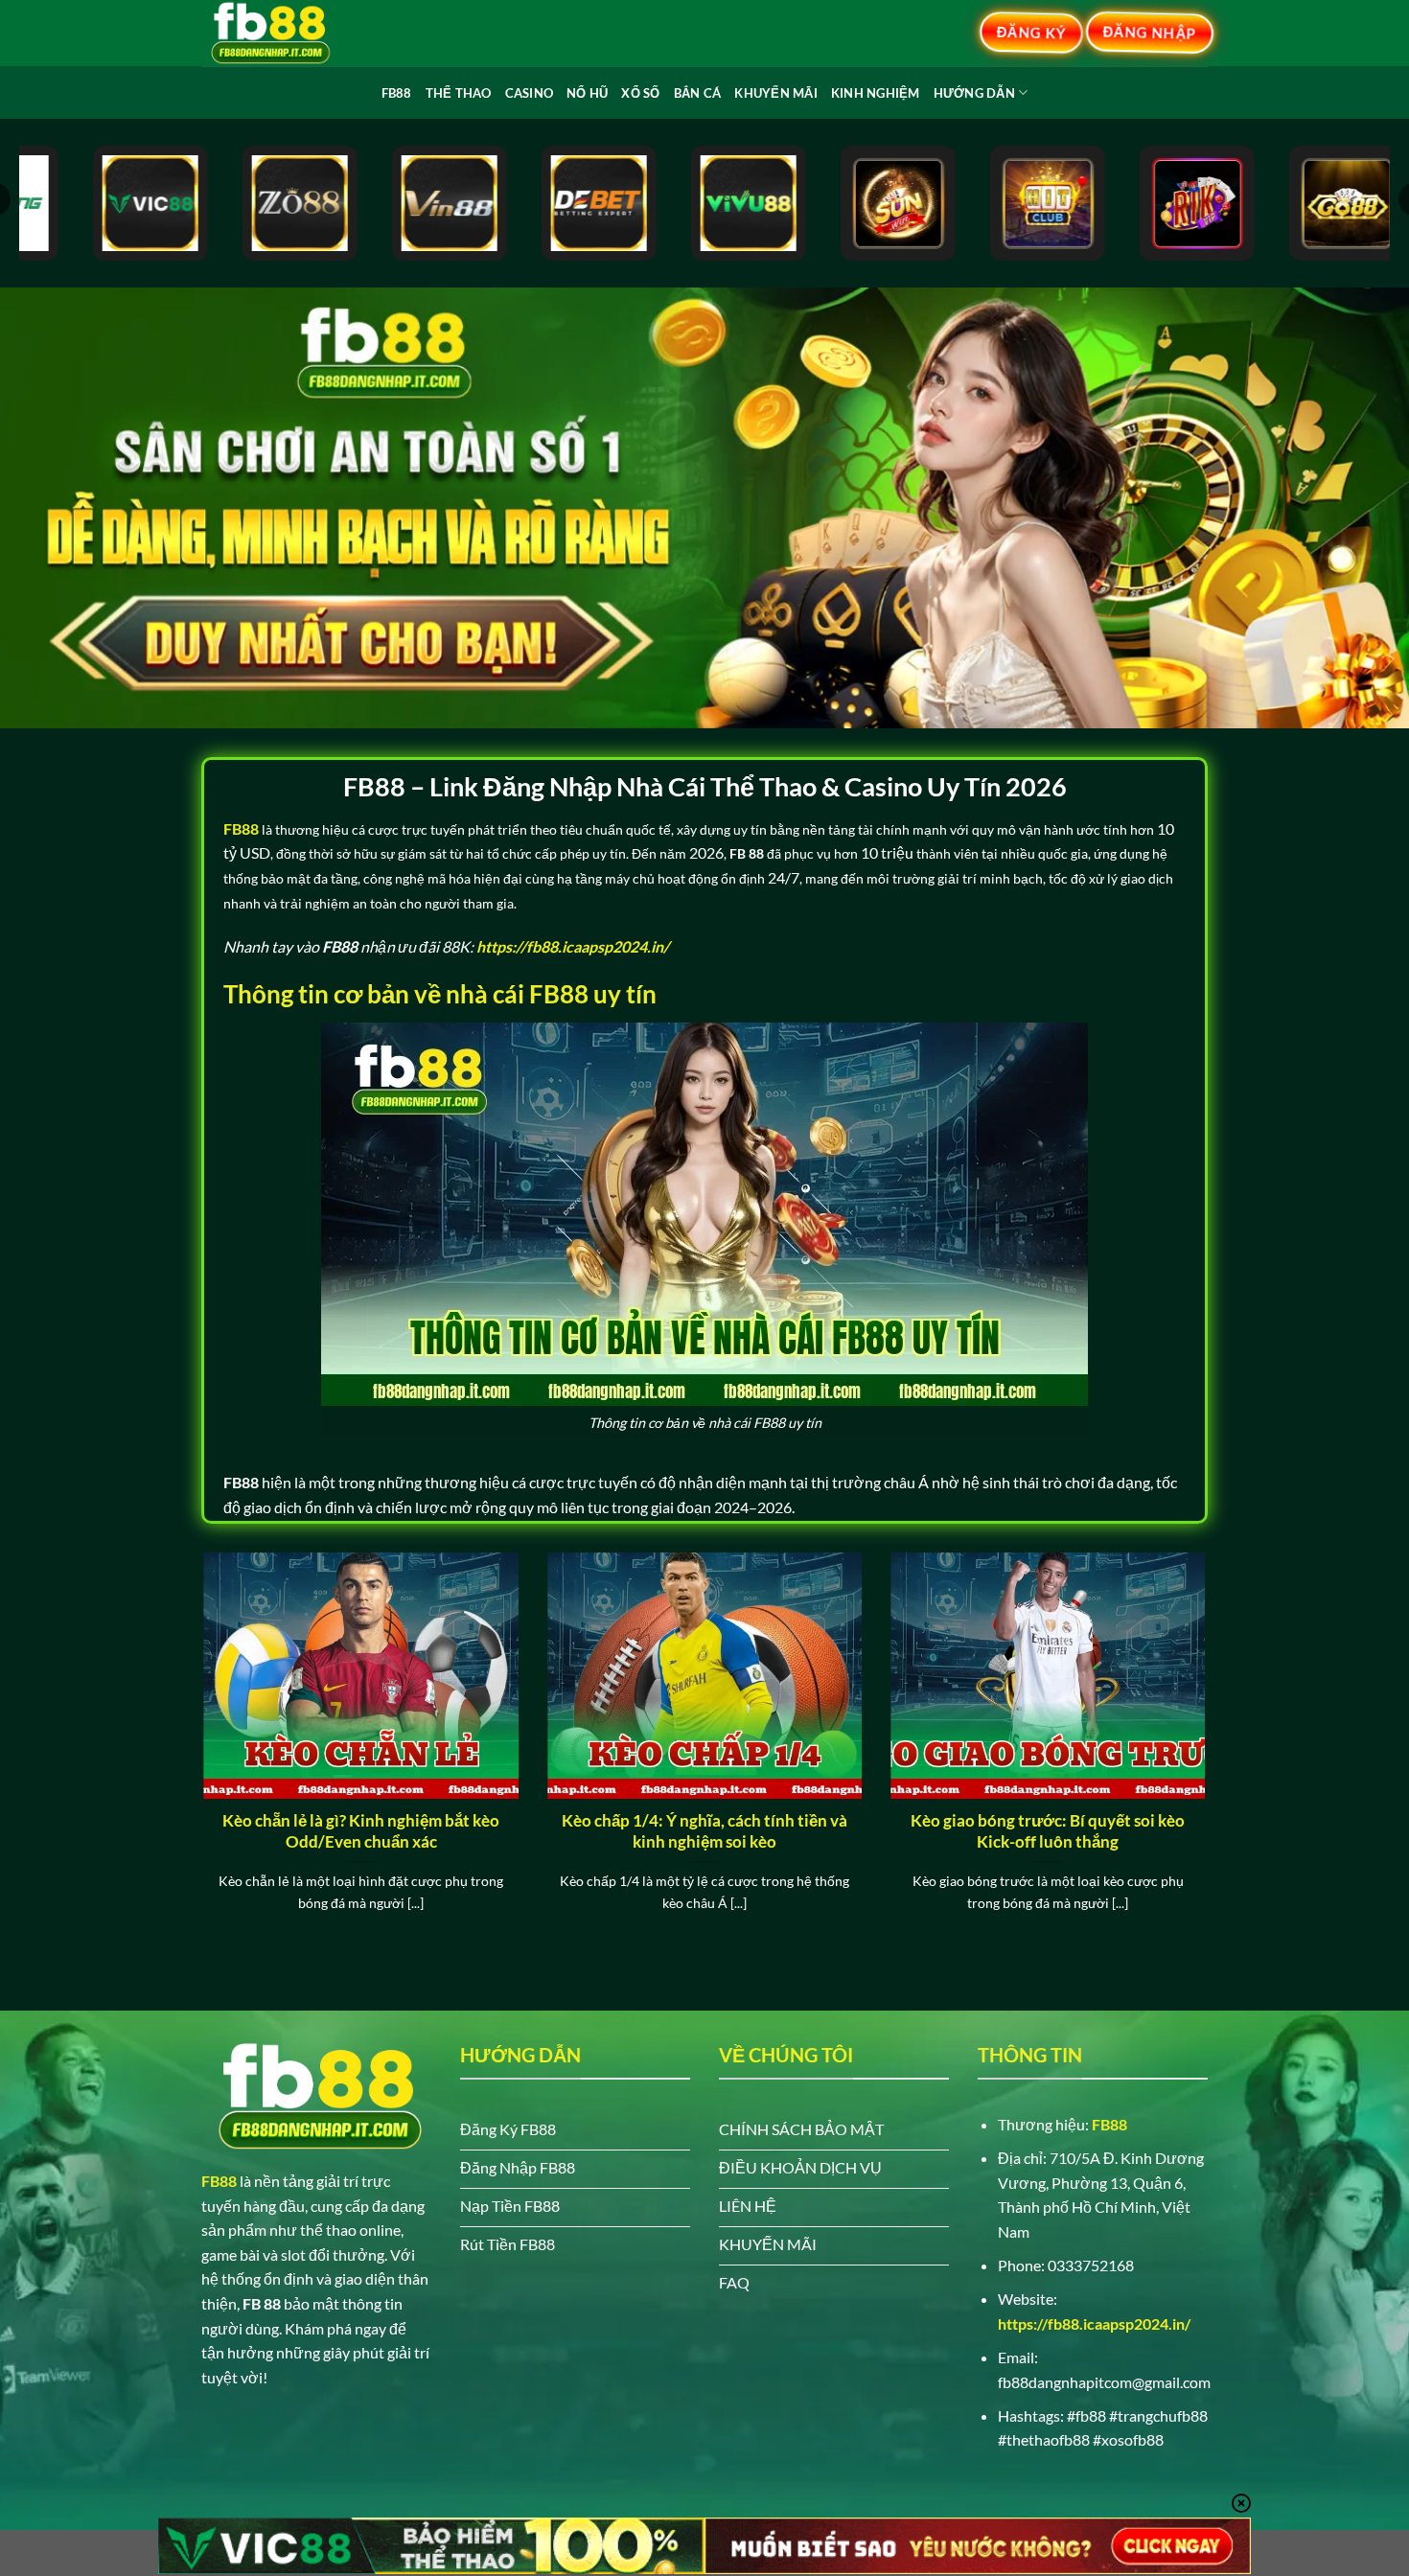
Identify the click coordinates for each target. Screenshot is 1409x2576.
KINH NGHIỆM (876, 93)
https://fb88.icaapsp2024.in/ (1094, 2323)
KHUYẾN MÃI (776, 93)
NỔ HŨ (587, 93)
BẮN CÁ (698, 93)
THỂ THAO (459, 93)
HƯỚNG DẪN (974, 93)
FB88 (397, 93)
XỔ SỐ (640, 93)
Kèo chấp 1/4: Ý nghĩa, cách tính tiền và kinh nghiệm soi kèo (704, 1831)
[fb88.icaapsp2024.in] (297, 33)
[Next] (1210, 1756)
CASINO (530, 93)
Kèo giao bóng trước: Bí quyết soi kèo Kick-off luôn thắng (1048, 1831)
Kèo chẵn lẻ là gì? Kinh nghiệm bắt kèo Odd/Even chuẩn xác (361, 1831)
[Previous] (199, 1756)
